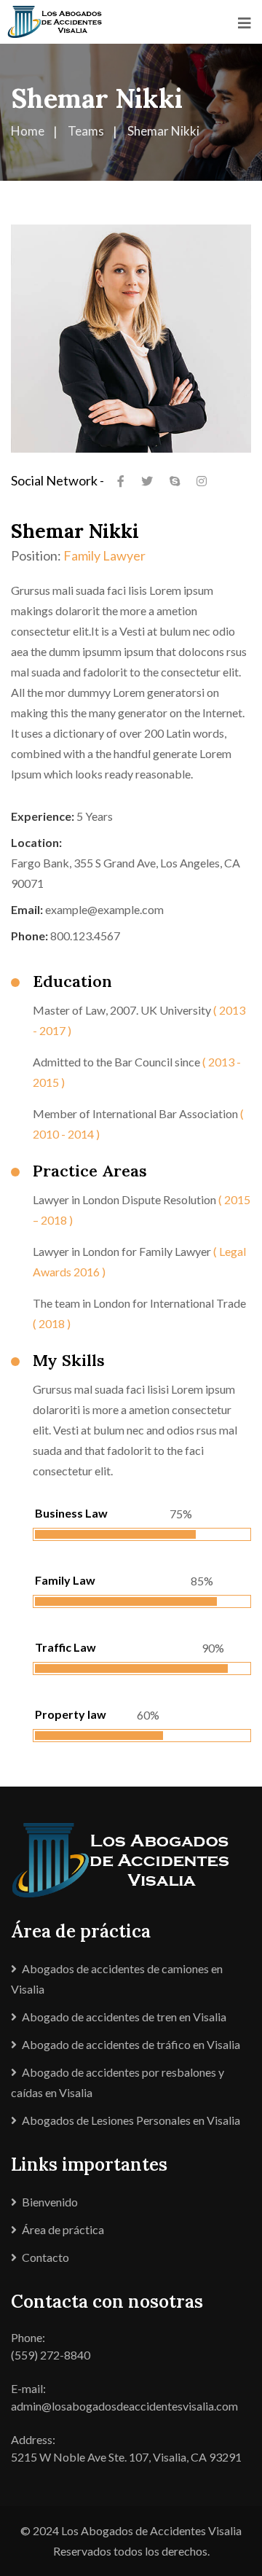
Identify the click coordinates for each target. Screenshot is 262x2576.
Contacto (45, 2257)
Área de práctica (63, 2229)
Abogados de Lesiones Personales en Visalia (131, 2120)
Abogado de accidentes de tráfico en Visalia (131, 2044)
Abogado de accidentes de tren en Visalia (124, 2017)
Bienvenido (50, 2202)
